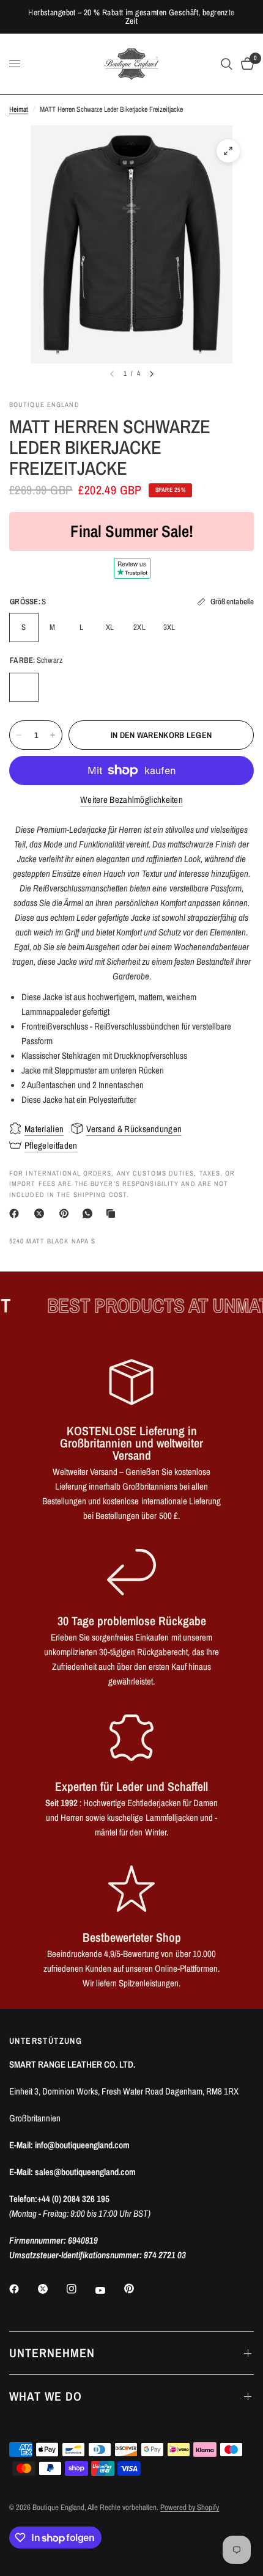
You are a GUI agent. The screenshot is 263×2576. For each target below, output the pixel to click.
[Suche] (227, 64)
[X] (42, 1213)
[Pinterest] (67, 1213)
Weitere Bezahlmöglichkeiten (131, 800)
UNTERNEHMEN (52, 2353)
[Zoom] (228, 151)
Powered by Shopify (190, 2507)
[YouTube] (109, 2290)
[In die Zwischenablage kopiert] (113, 1213)
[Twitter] (51, 2289)
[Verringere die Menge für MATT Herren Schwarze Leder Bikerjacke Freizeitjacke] (19, 735)
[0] (245, 64)
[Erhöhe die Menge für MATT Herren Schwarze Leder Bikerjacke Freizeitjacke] (53, 735)
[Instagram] (80, 2289)
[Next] (152, 374)
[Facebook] (17, 1213)
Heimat (19, 109)
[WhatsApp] (90, 1213)
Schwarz (24, 687)
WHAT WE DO (46, 2396)
